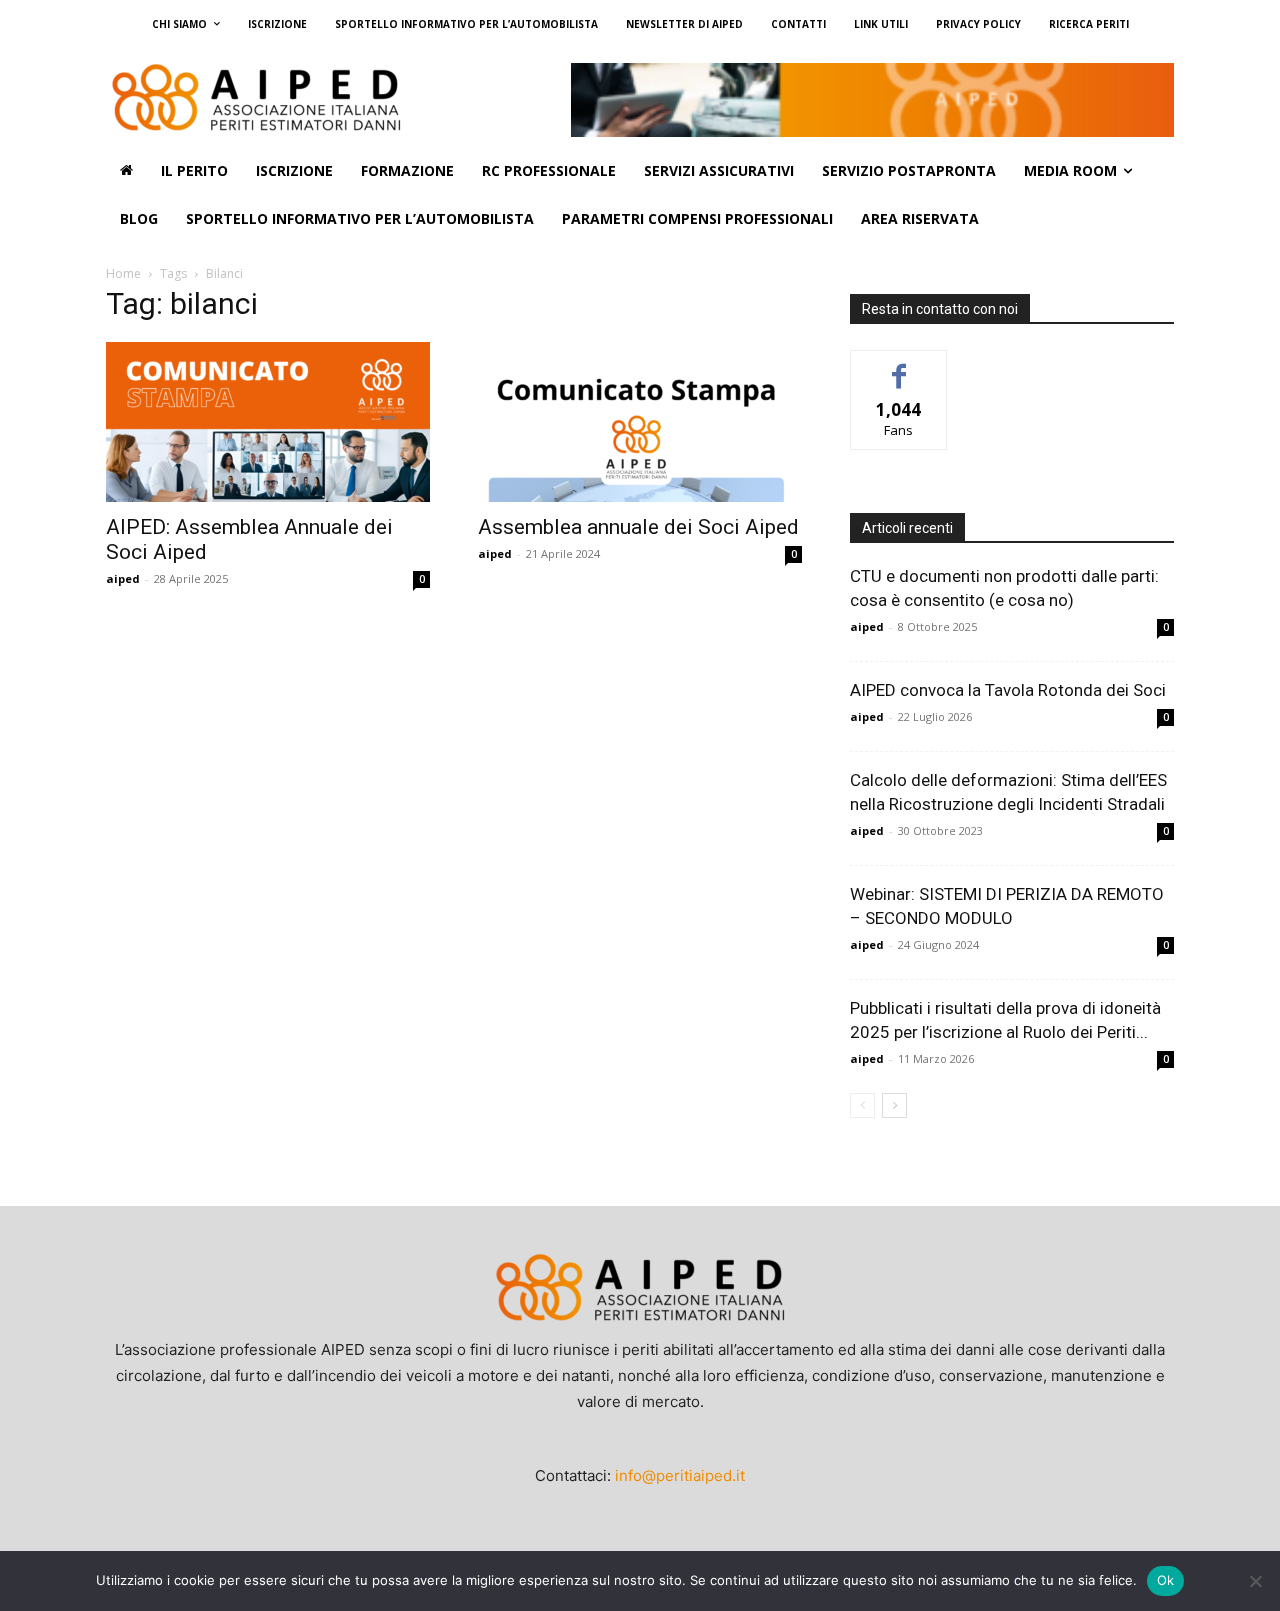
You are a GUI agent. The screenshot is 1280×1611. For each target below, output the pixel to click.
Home (123, 273)
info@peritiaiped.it (680, 1475)
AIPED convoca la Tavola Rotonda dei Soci (1008, 690)
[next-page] (894, 1105)
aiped (123, 578)
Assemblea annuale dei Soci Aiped (638, 527)
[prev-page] (862, 1105)
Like (899, 365)
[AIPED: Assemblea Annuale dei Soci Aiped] (268, 422)
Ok (1166, 1580)
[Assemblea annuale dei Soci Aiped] (640, 422)
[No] (1255, 1581)
